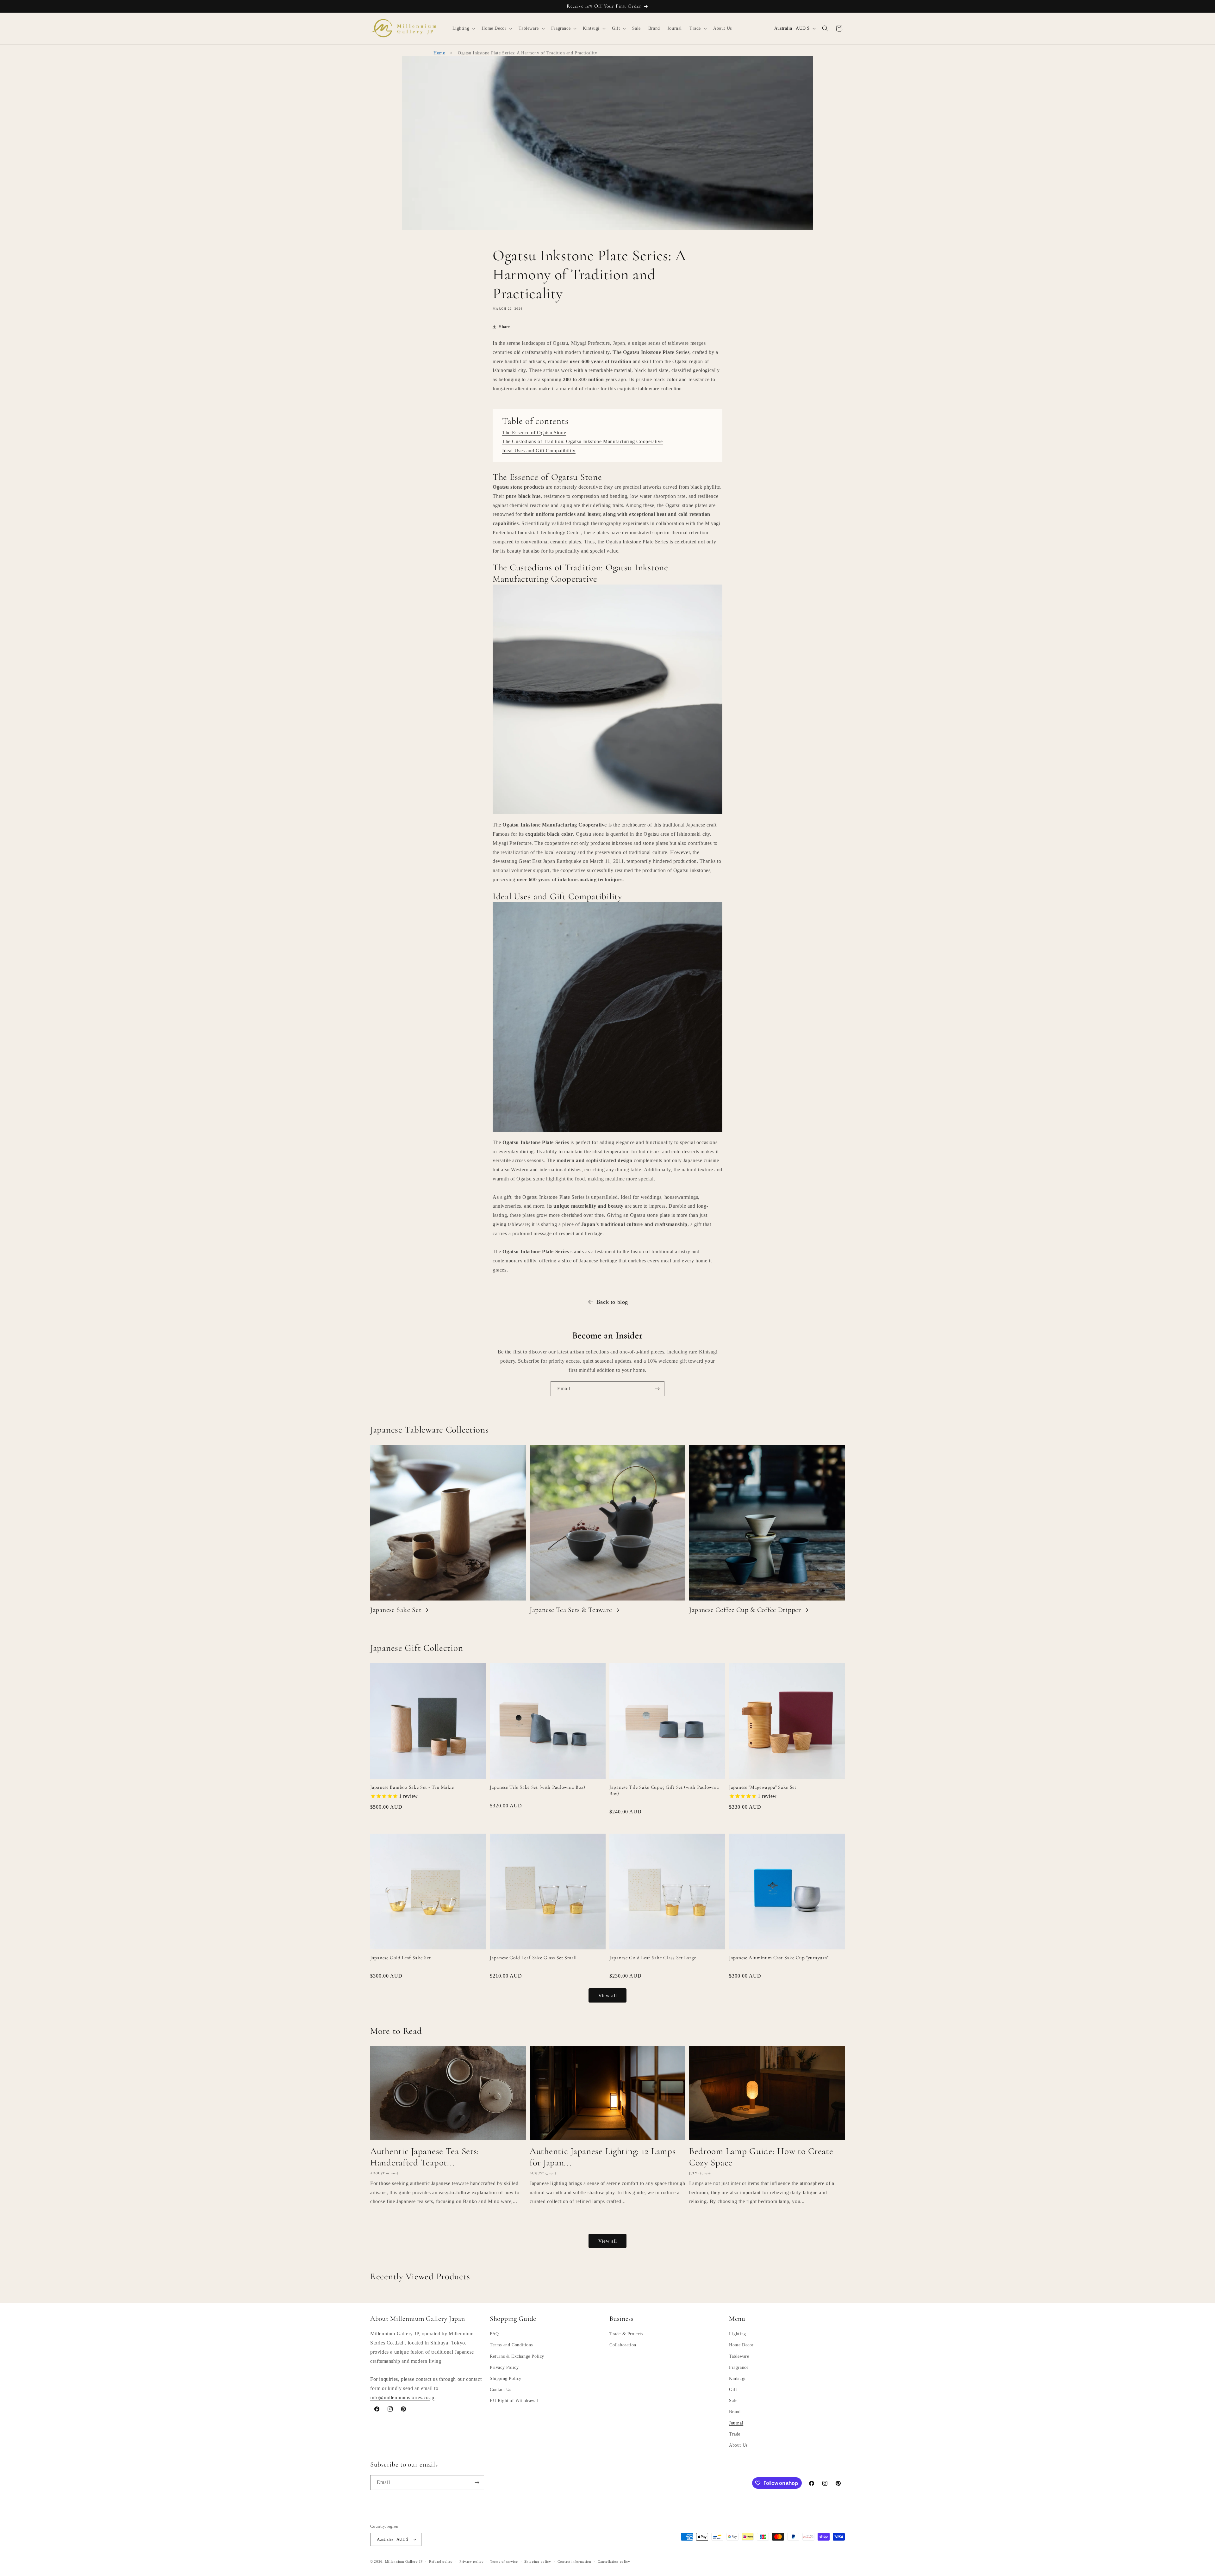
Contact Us (501, 2390)
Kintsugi (737, 2378)
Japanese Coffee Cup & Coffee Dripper (745, 1610)
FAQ (494, 2334)
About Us (738, 2445)
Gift (733, 2390)
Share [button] (505, 327)
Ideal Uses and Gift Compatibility (539, 451)
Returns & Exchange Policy (517, 2356)
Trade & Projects (626, 2334)
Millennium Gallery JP (404, 2561)
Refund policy (441, 2561)
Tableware (739, 2356)
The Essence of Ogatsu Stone (534, 433)
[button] (463, 28)
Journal (736, 2423)
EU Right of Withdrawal (514, 2401)
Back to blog (612, 1302)
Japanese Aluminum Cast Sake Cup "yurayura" (779, 1958)
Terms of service (504, 2561)
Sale (733, 2401)
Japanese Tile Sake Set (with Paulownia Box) (538, 1787)
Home (439, 53)
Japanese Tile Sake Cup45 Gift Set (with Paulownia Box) (664, 1790)
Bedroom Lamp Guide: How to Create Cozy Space (761, 2157)
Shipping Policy (506, 2378)
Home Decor (741, 2345)
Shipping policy (538, 2561)
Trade (735, 2434)
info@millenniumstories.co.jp (402, 2397)
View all (608, 1996)
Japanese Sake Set (396, 1610)
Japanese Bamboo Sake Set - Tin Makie (412, 1787)
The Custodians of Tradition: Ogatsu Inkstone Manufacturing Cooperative (583, 441)
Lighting (738, 2334)
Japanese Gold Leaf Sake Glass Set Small (533, 1958)
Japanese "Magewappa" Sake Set (763, 1787)
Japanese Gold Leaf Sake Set (400, 1958)
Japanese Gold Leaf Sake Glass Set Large (653, 1958)
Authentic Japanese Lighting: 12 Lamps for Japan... (603, 2157)
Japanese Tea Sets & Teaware (571, 1610)
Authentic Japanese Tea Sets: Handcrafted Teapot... (425, 2157)
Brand (735, 2412)
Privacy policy (472, 2561)
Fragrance (739, 2367)
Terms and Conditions (511, 2345)
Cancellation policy (614, 2561)
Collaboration (623, 2345)
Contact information (574, 2561)
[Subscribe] (657, 1389)
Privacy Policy (504, 2367)
